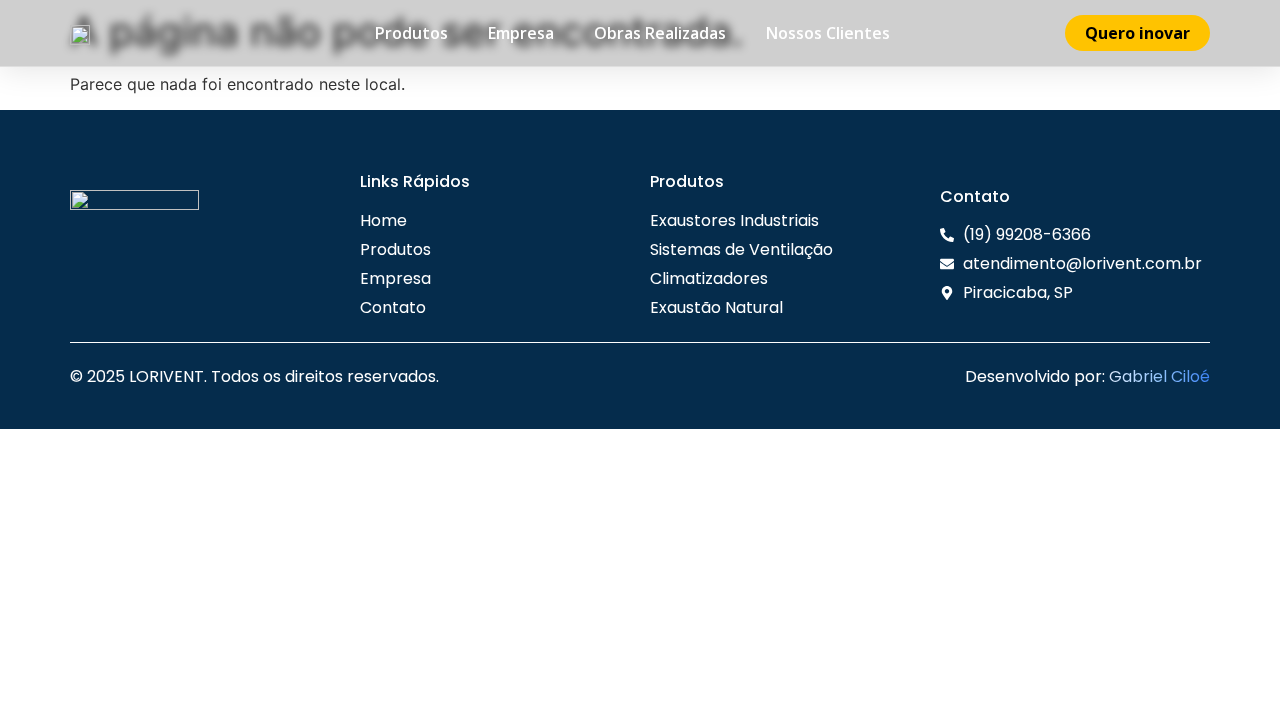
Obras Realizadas (660, 33)
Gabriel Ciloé (1159, 376)
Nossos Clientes (828, 33)
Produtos (411, 33)
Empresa (521, 33)
